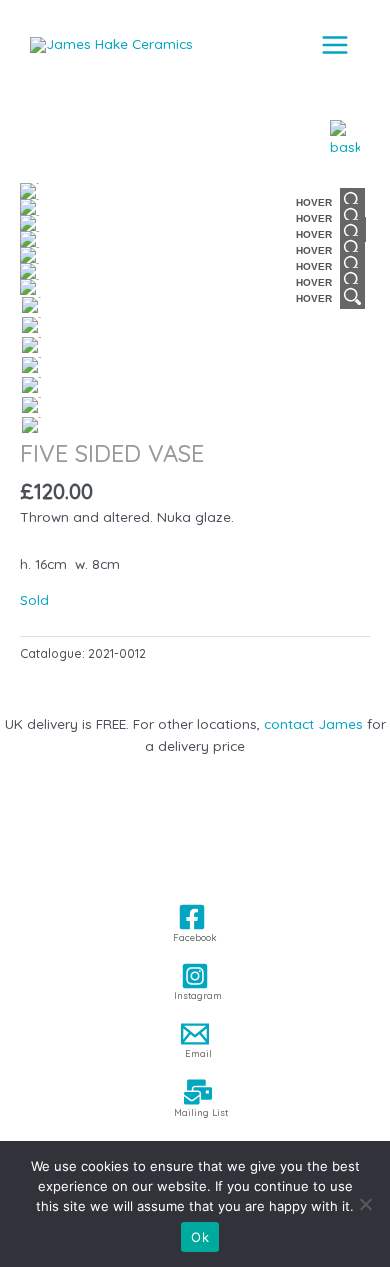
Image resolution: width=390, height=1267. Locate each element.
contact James (313, 723)
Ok (200, 1237)
